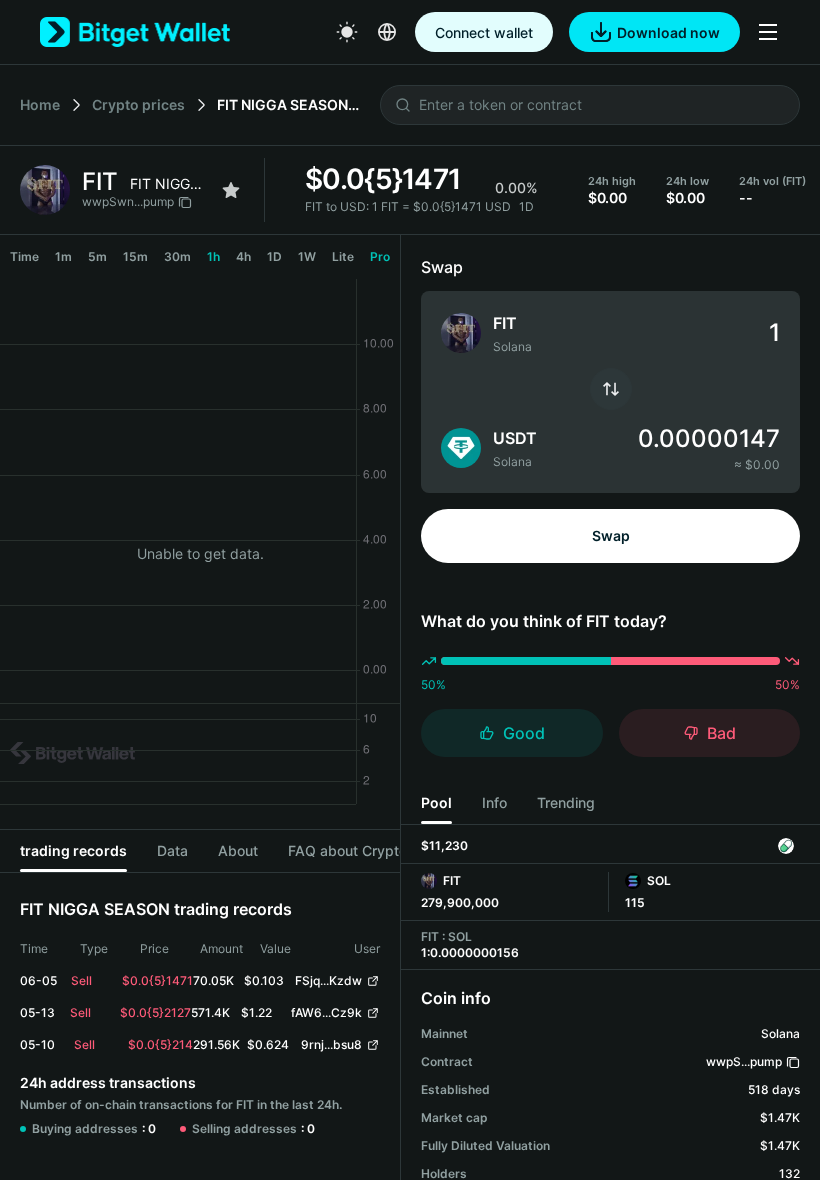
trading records (73, 850)
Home (40, 104)
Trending (566, 802)
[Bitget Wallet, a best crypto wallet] (135, 32)
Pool (436, 802)
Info (494, 802)
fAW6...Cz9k (326, 1012)
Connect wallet (484, 32)
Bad (721, 733)
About (238, 850)
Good (524, 733)
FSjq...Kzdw (328, 980)
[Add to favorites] (231, 190)
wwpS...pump (744, 1061)
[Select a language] (387, 32)
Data (172, 850)
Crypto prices (138, 104)
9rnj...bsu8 (331, 1044)
